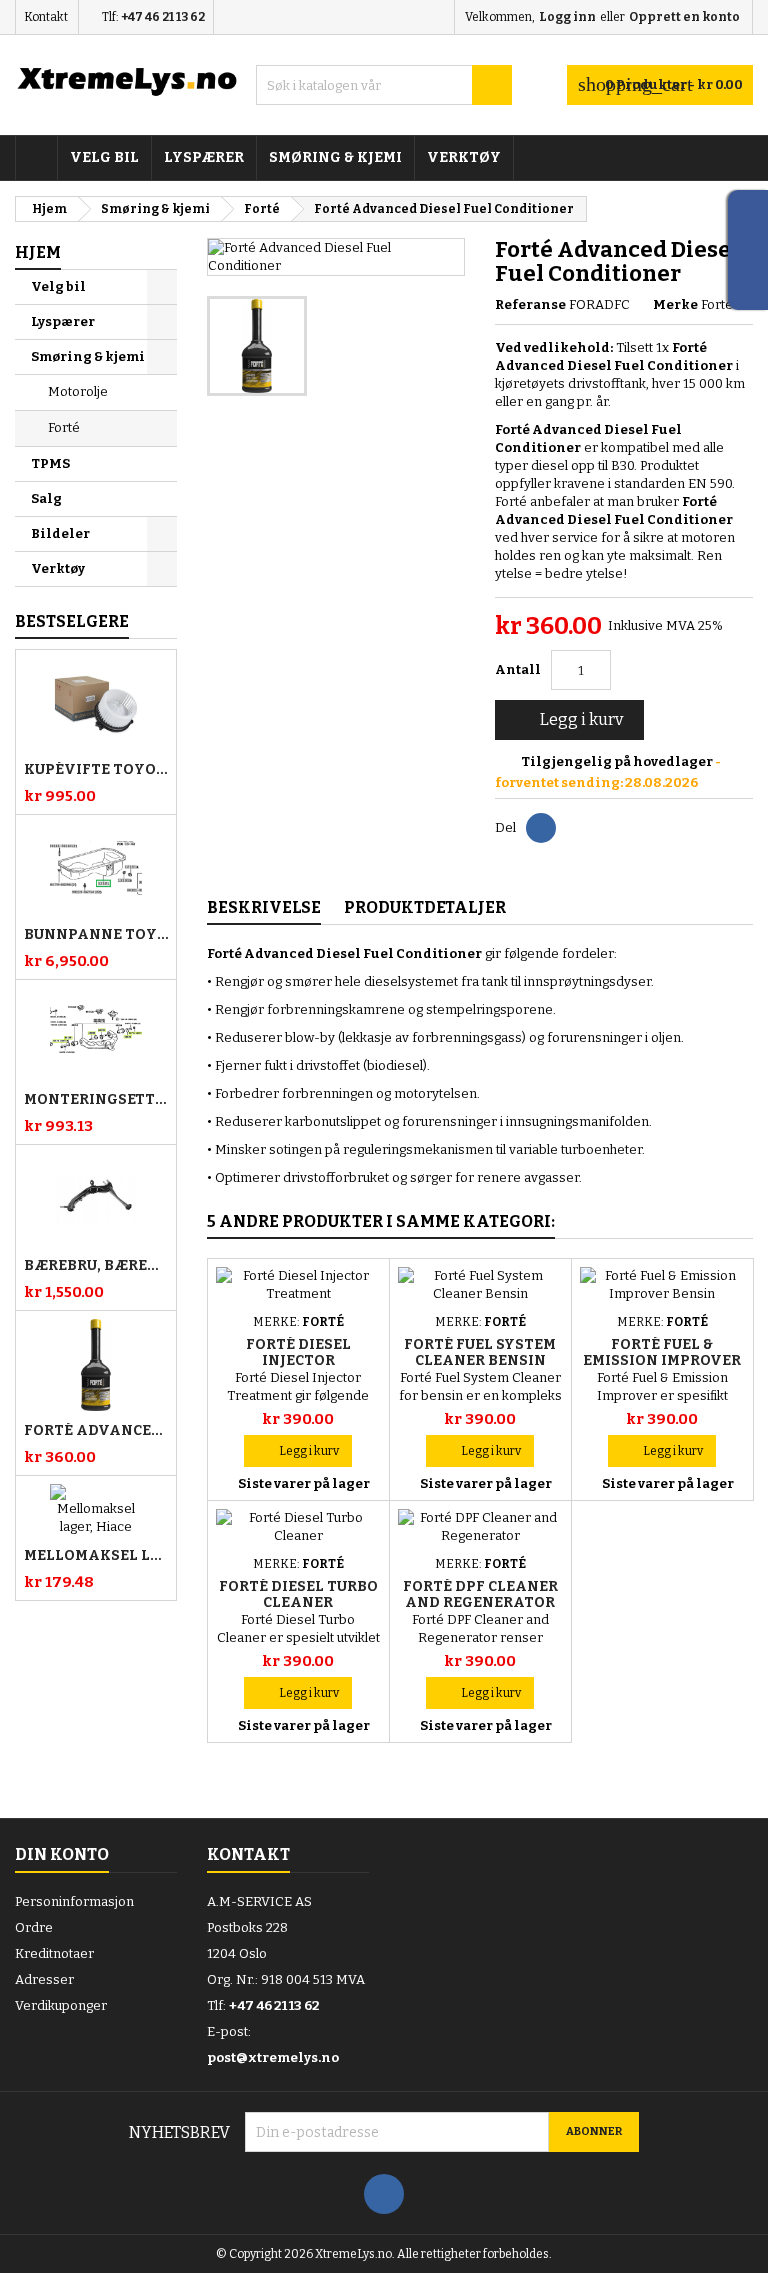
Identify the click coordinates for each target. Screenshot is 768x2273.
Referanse (530, 304)
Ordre (34, 1927)
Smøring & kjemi (335, 157)
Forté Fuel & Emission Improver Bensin (662, 1360)
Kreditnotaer (54, 1953)
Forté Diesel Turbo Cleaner (298, 1594)
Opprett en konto (684, 17)
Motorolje (78, 391)
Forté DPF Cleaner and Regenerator (480, 1594)
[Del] (541, 828)
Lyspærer (204, 157)
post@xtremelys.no (273, 2057)
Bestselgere (72, 621)
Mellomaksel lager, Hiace (96, 1556)
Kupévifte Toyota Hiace (96, 770)
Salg (46, 498)
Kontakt (46, 17)
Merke (675, 304)
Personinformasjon (74, 1901)
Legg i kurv (567, 720)
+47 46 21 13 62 (163, 17)
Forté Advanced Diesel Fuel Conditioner (96, 1431)
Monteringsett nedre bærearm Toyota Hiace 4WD (96, 1100)
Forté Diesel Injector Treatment (298, 1360)
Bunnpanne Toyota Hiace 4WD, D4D (96, 935)
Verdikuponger (61, 2005)
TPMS (50, 463)
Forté (64, 427)
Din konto (62, 1854)
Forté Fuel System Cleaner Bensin (480, 1352)
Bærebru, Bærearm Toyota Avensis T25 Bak (96, 1266)
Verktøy (464, 157)
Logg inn (567, 17)
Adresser (44, 1979)
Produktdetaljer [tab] (425, 907)
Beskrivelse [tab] (264, 907)
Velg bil (104, 157)
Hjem (38, 252)
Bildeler (60, 533)
